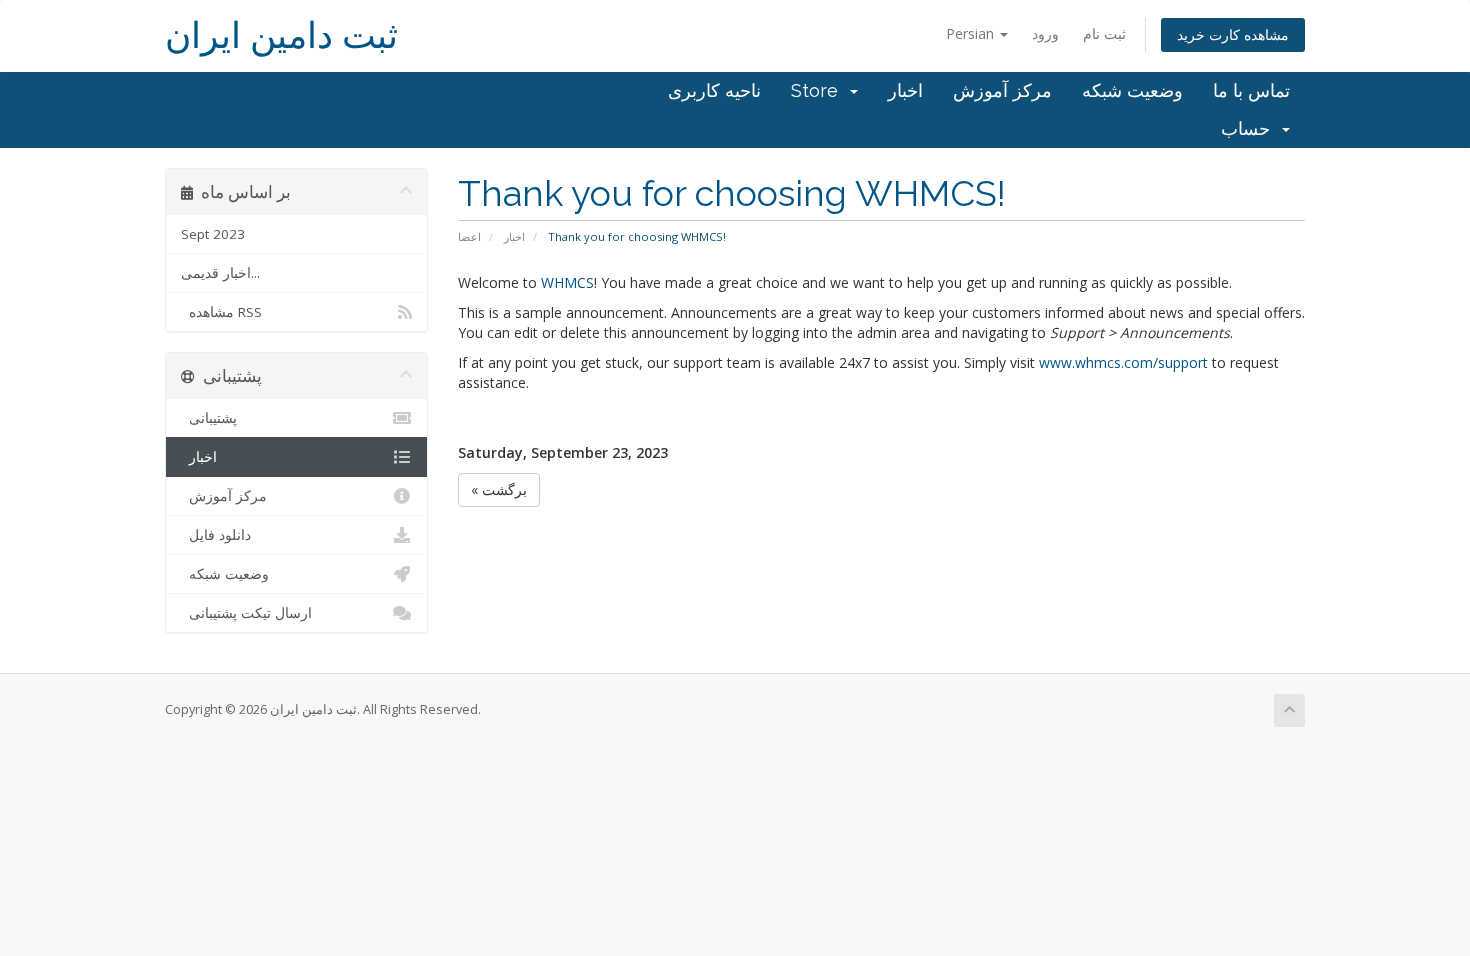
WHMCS (567, 282)
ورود (1045, 33)
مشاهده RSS (221, 312)
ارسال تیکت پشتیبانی (246, 613)
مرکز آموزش (1002, 90)
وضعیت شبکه (1132, 90)
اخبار (905, 90)
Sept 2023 (213, 234)
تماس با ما (1251, 90)
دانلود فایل (216, 535)
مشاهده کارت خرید (1233, 34)
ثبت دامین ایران (281, 35)
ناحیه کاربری (714, 90)
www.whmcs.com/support (1123, 362)
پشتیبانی (209, 418)
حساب (1250, 128)
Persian (972, 33)
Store (819, 90)
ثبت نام (1104, 33)
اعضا (469, 236)
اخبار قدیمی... (220, 273)
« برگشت (499, 489)
